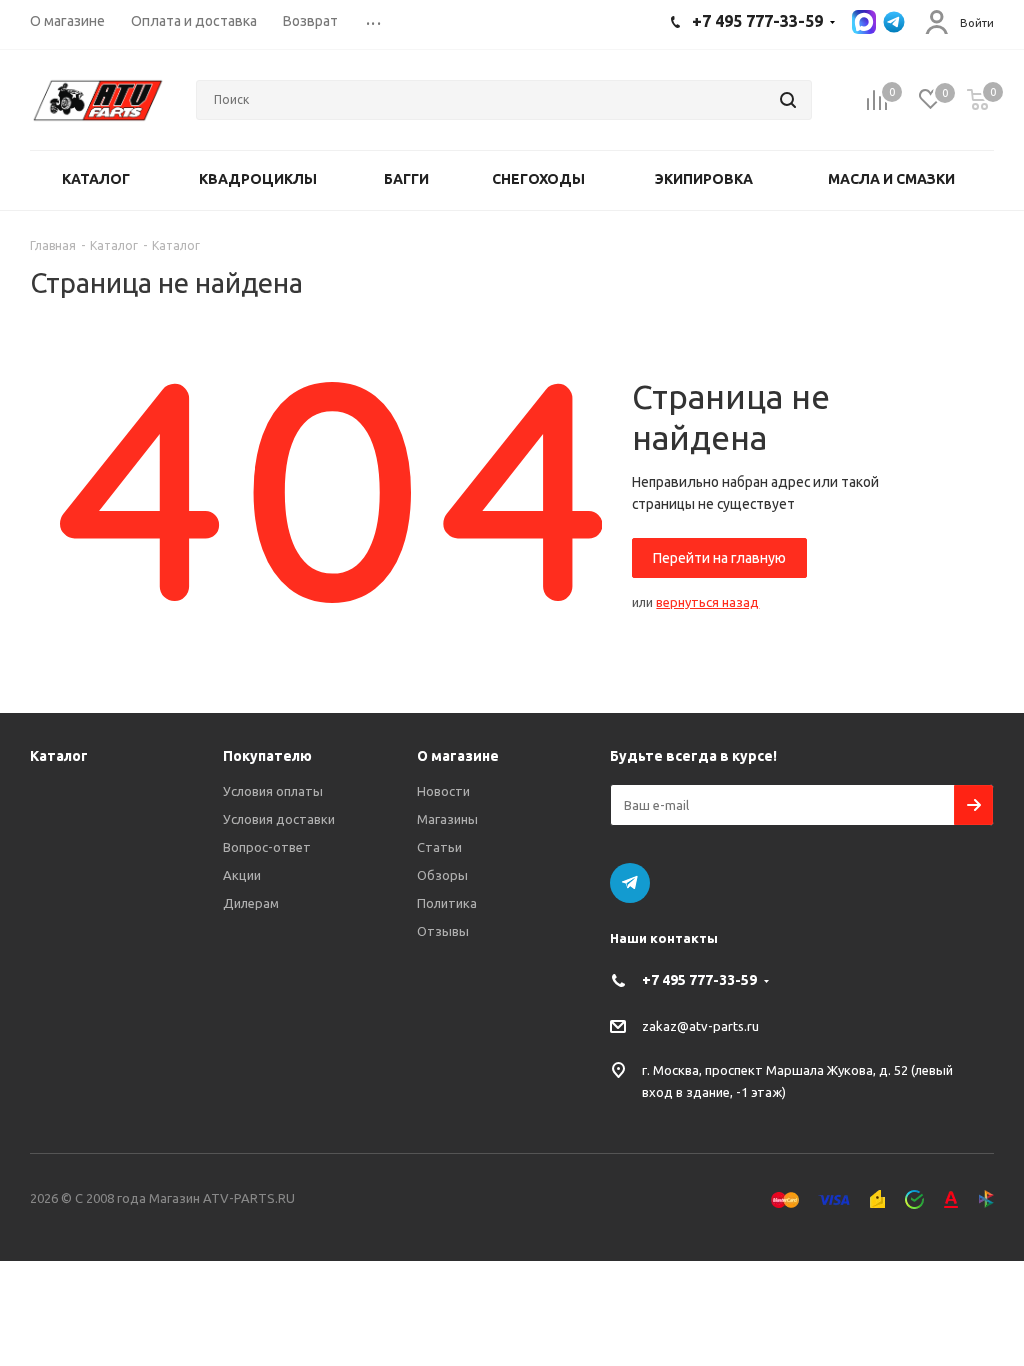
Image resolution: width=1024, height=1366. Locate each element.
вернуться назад (707, 602)
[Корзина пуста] (978, 100)
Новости (443, 791)
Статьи (439, 847)
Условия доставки (279, 819)
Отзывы (443, 931)
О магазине (458, 756)
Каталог (59, 756)
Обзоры (442, 875)
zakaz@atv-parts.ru (700, 1026)
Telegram (630, 883)
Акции (242, 875)
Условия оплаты (273, 791)
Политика (447, 903)
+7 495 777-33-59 (699, 980)
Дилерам (251, 903)
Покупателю (267, 756)
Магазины (447, 819)
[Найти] (788, 100)
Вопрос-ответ (267, 847)
